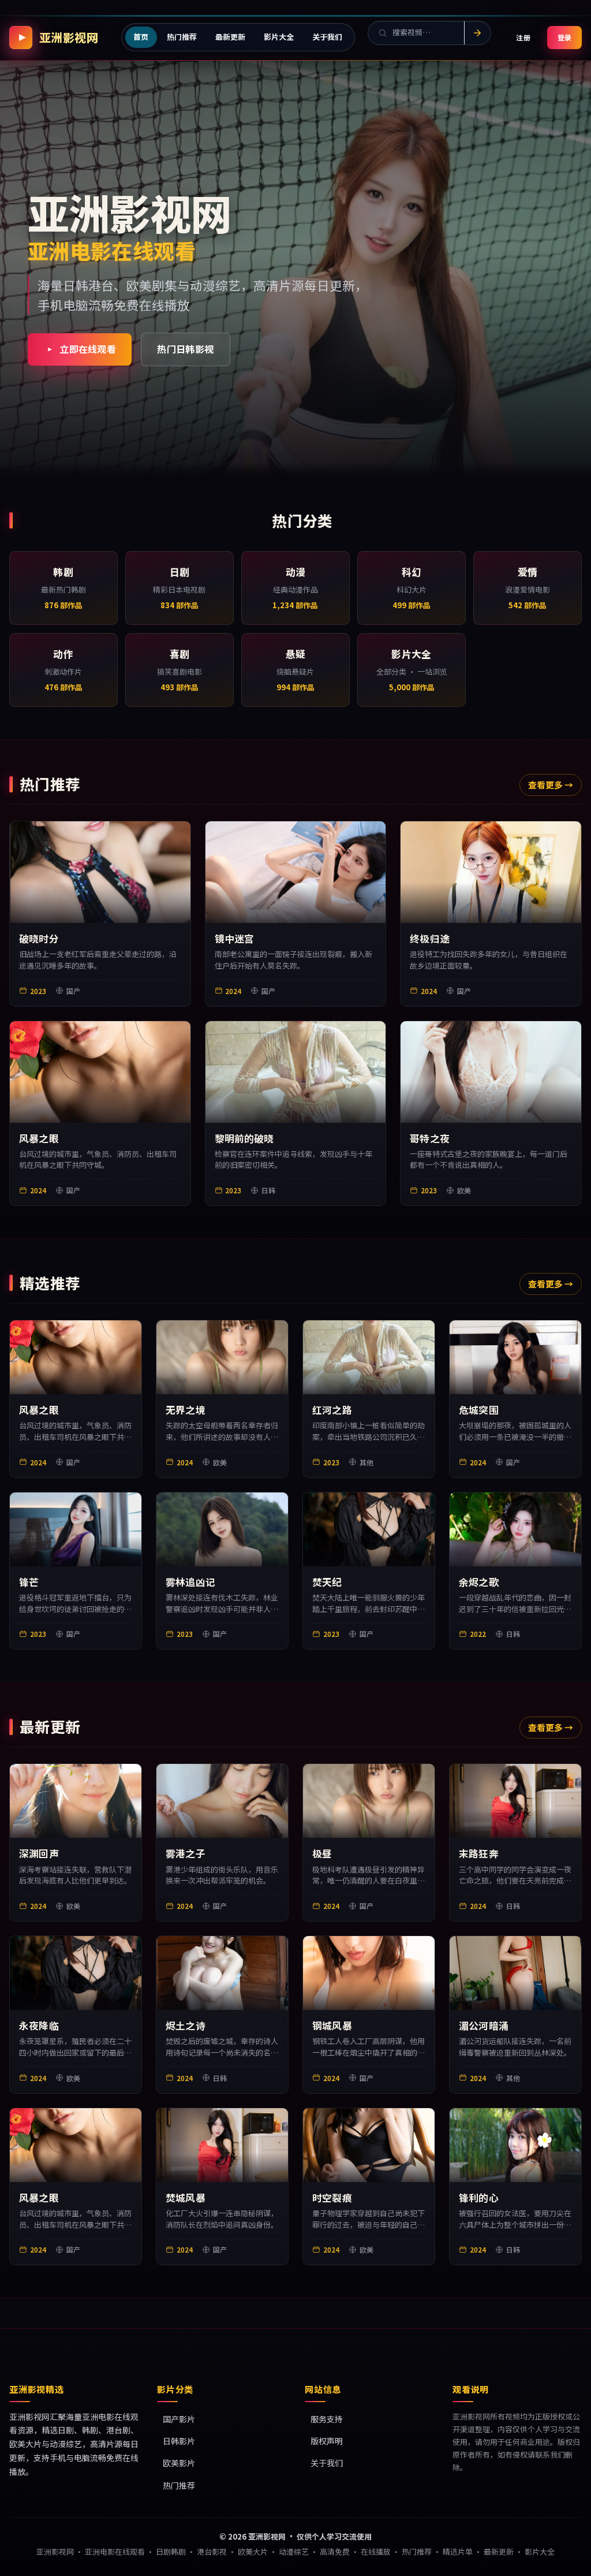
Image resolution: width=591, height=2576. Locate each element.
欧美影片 (179, 2463)
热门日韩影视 (185, 349)
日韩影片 (179, 2441)
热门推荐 (179, 2485)
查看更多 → (551, 785)
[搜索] (477, 33)
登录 (564, 37)
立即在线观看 (88, 349)
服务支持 (327, 2419)
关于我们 (327, 2463)
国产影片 (179, 2419)
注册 (524, 37)
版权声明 (327, 2441)
